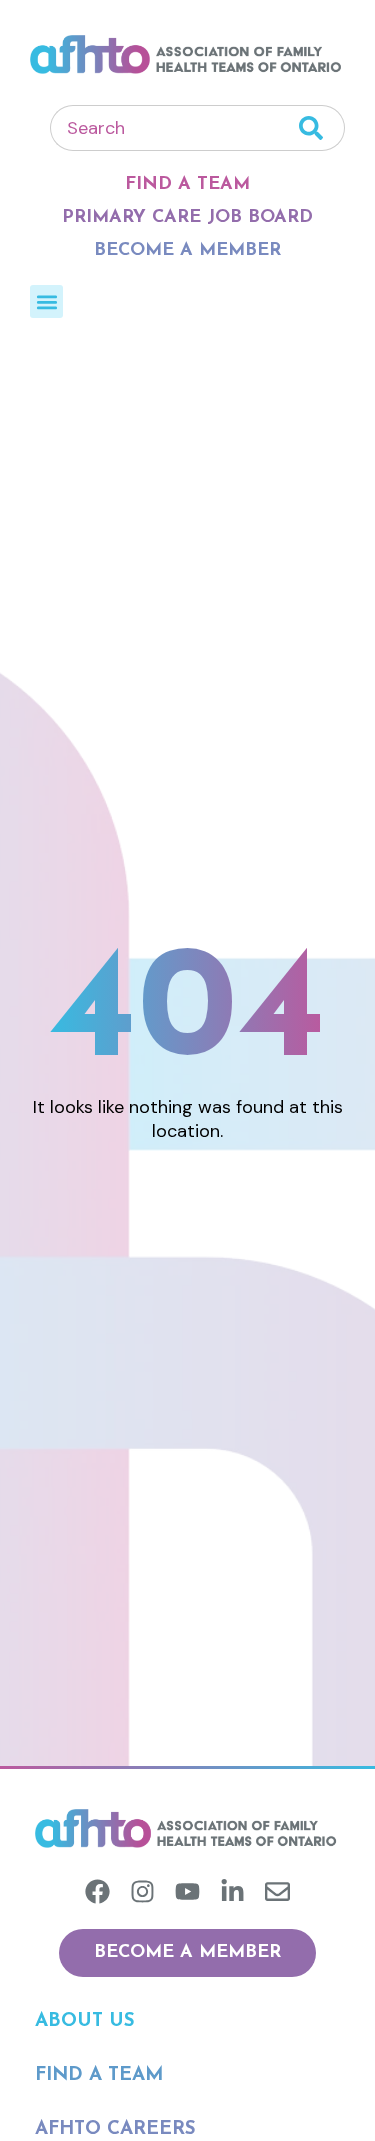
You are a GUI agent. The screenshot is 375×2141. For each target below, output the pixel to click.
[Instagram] (142, 1891)
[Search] (322, 128)
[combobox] (174, 128)
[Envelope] (277, 1891)
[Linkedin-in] (232, 1891)
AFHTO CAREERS (115, 2129)
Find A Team (187, 185)
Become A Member (187, 251)
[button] (46, 301)
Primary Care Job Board (187, 218)
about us (85, 2021)
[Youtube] (187, 1891)
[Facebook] (97, 1891)
